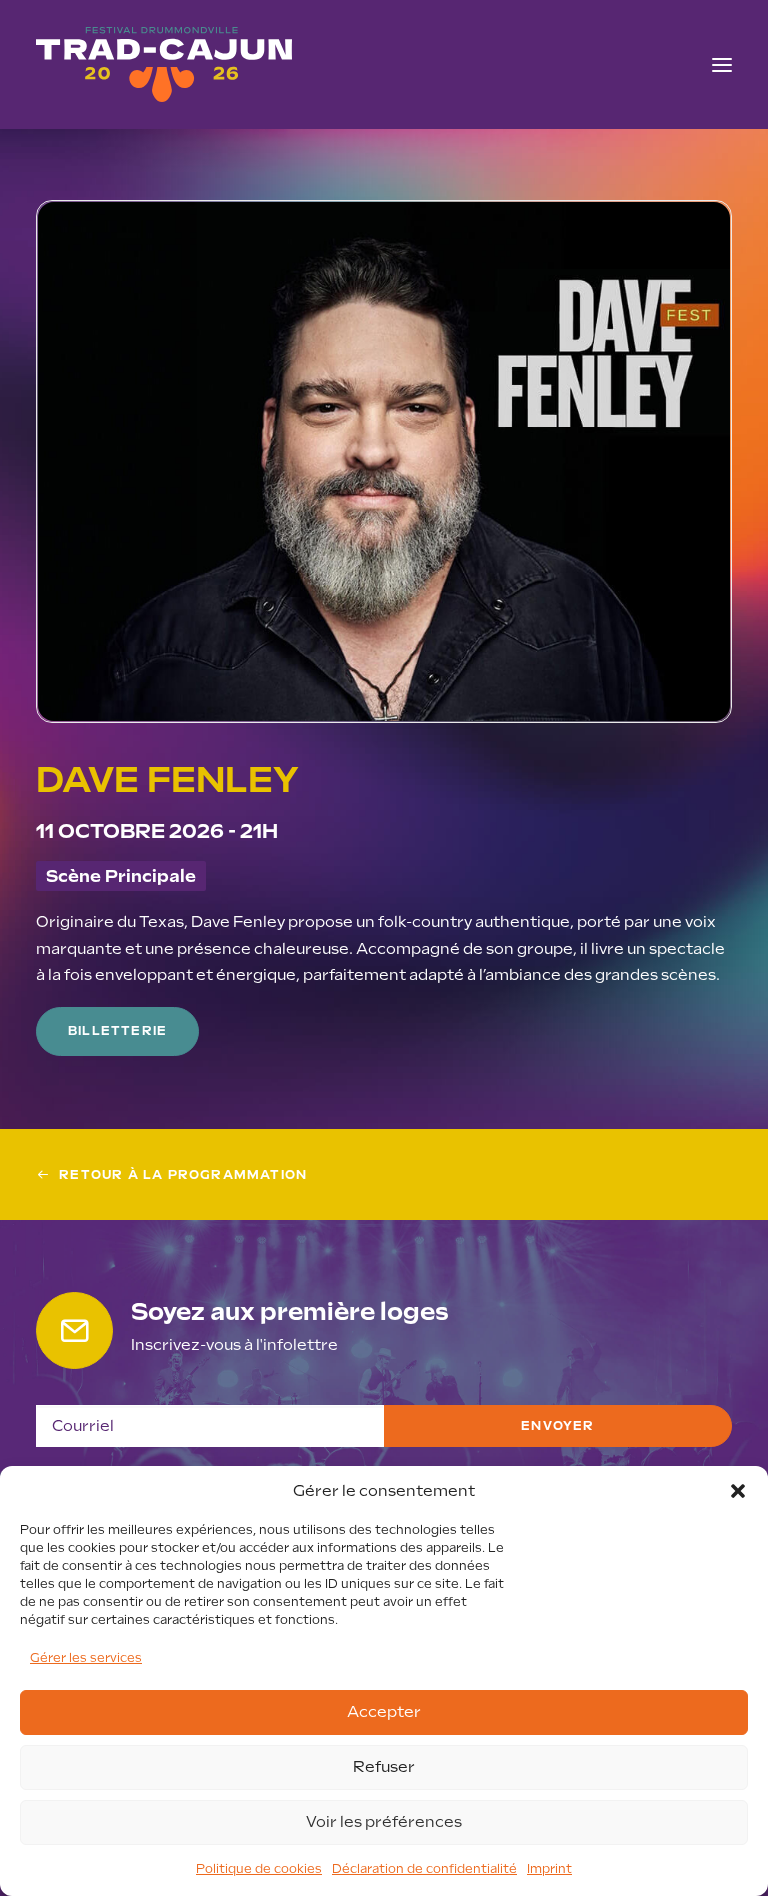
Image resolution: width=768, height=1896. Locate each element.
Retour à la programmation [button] (183, 1175)
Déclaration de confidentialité (424, 1869)
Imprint (549, 1869)
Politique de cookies (259, 1869)
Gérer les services (86, 1658)
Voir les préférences (384, 1822)
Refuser (384, 1767)
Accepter (384, 1712)
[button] (738, 1491)
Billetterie (117, 1031)
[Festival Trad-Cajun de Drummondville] (164, 64)
